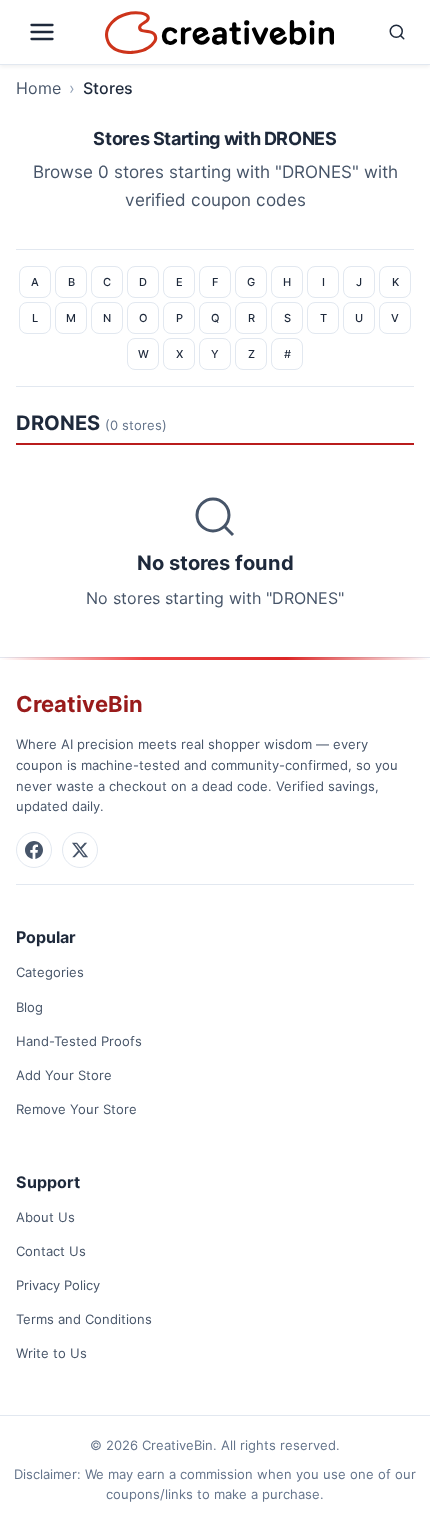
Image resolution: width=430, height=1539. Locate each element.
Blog (29, 1007)
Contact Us (51, 1251)
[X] (80, 850)
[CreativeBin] (219, 32)
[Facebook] (34, 850)
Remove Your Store (76, 1109)
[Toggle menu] (56, 32)
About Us (45, 1217)
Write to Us (51, 1353)
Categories (50, 972)
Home (38, 88)
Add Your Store (64, 1075)
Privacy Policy (58, 1285)
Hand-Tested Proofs (79, 1041)
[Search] (378, 32)
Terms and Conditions (84, 1319)
